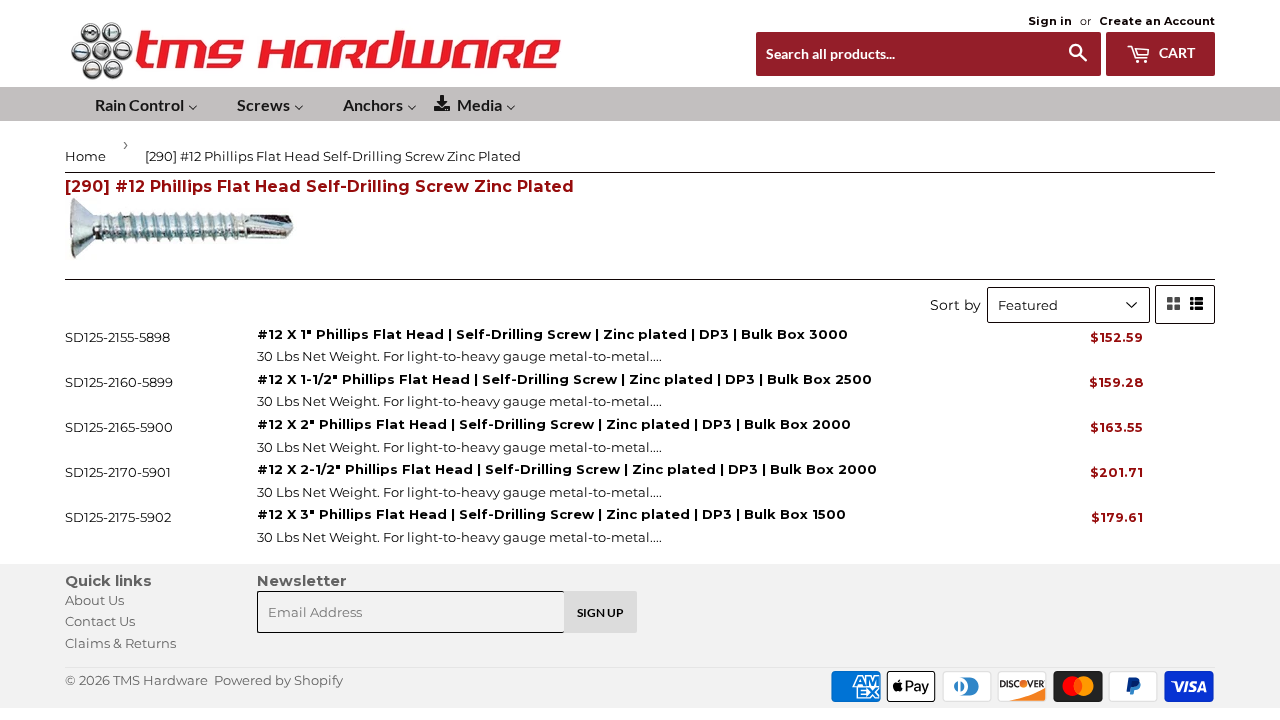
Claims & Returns (120, 643)
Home (85, 156)
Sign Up (600, 612)
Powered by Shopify (278, 680)
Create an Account (1157, 21)
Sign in (1050, 21)
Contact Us (100, 621)
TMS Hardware (160, 680)
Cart (1175, 52)
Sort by (955, 305)
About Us (94, 600)
